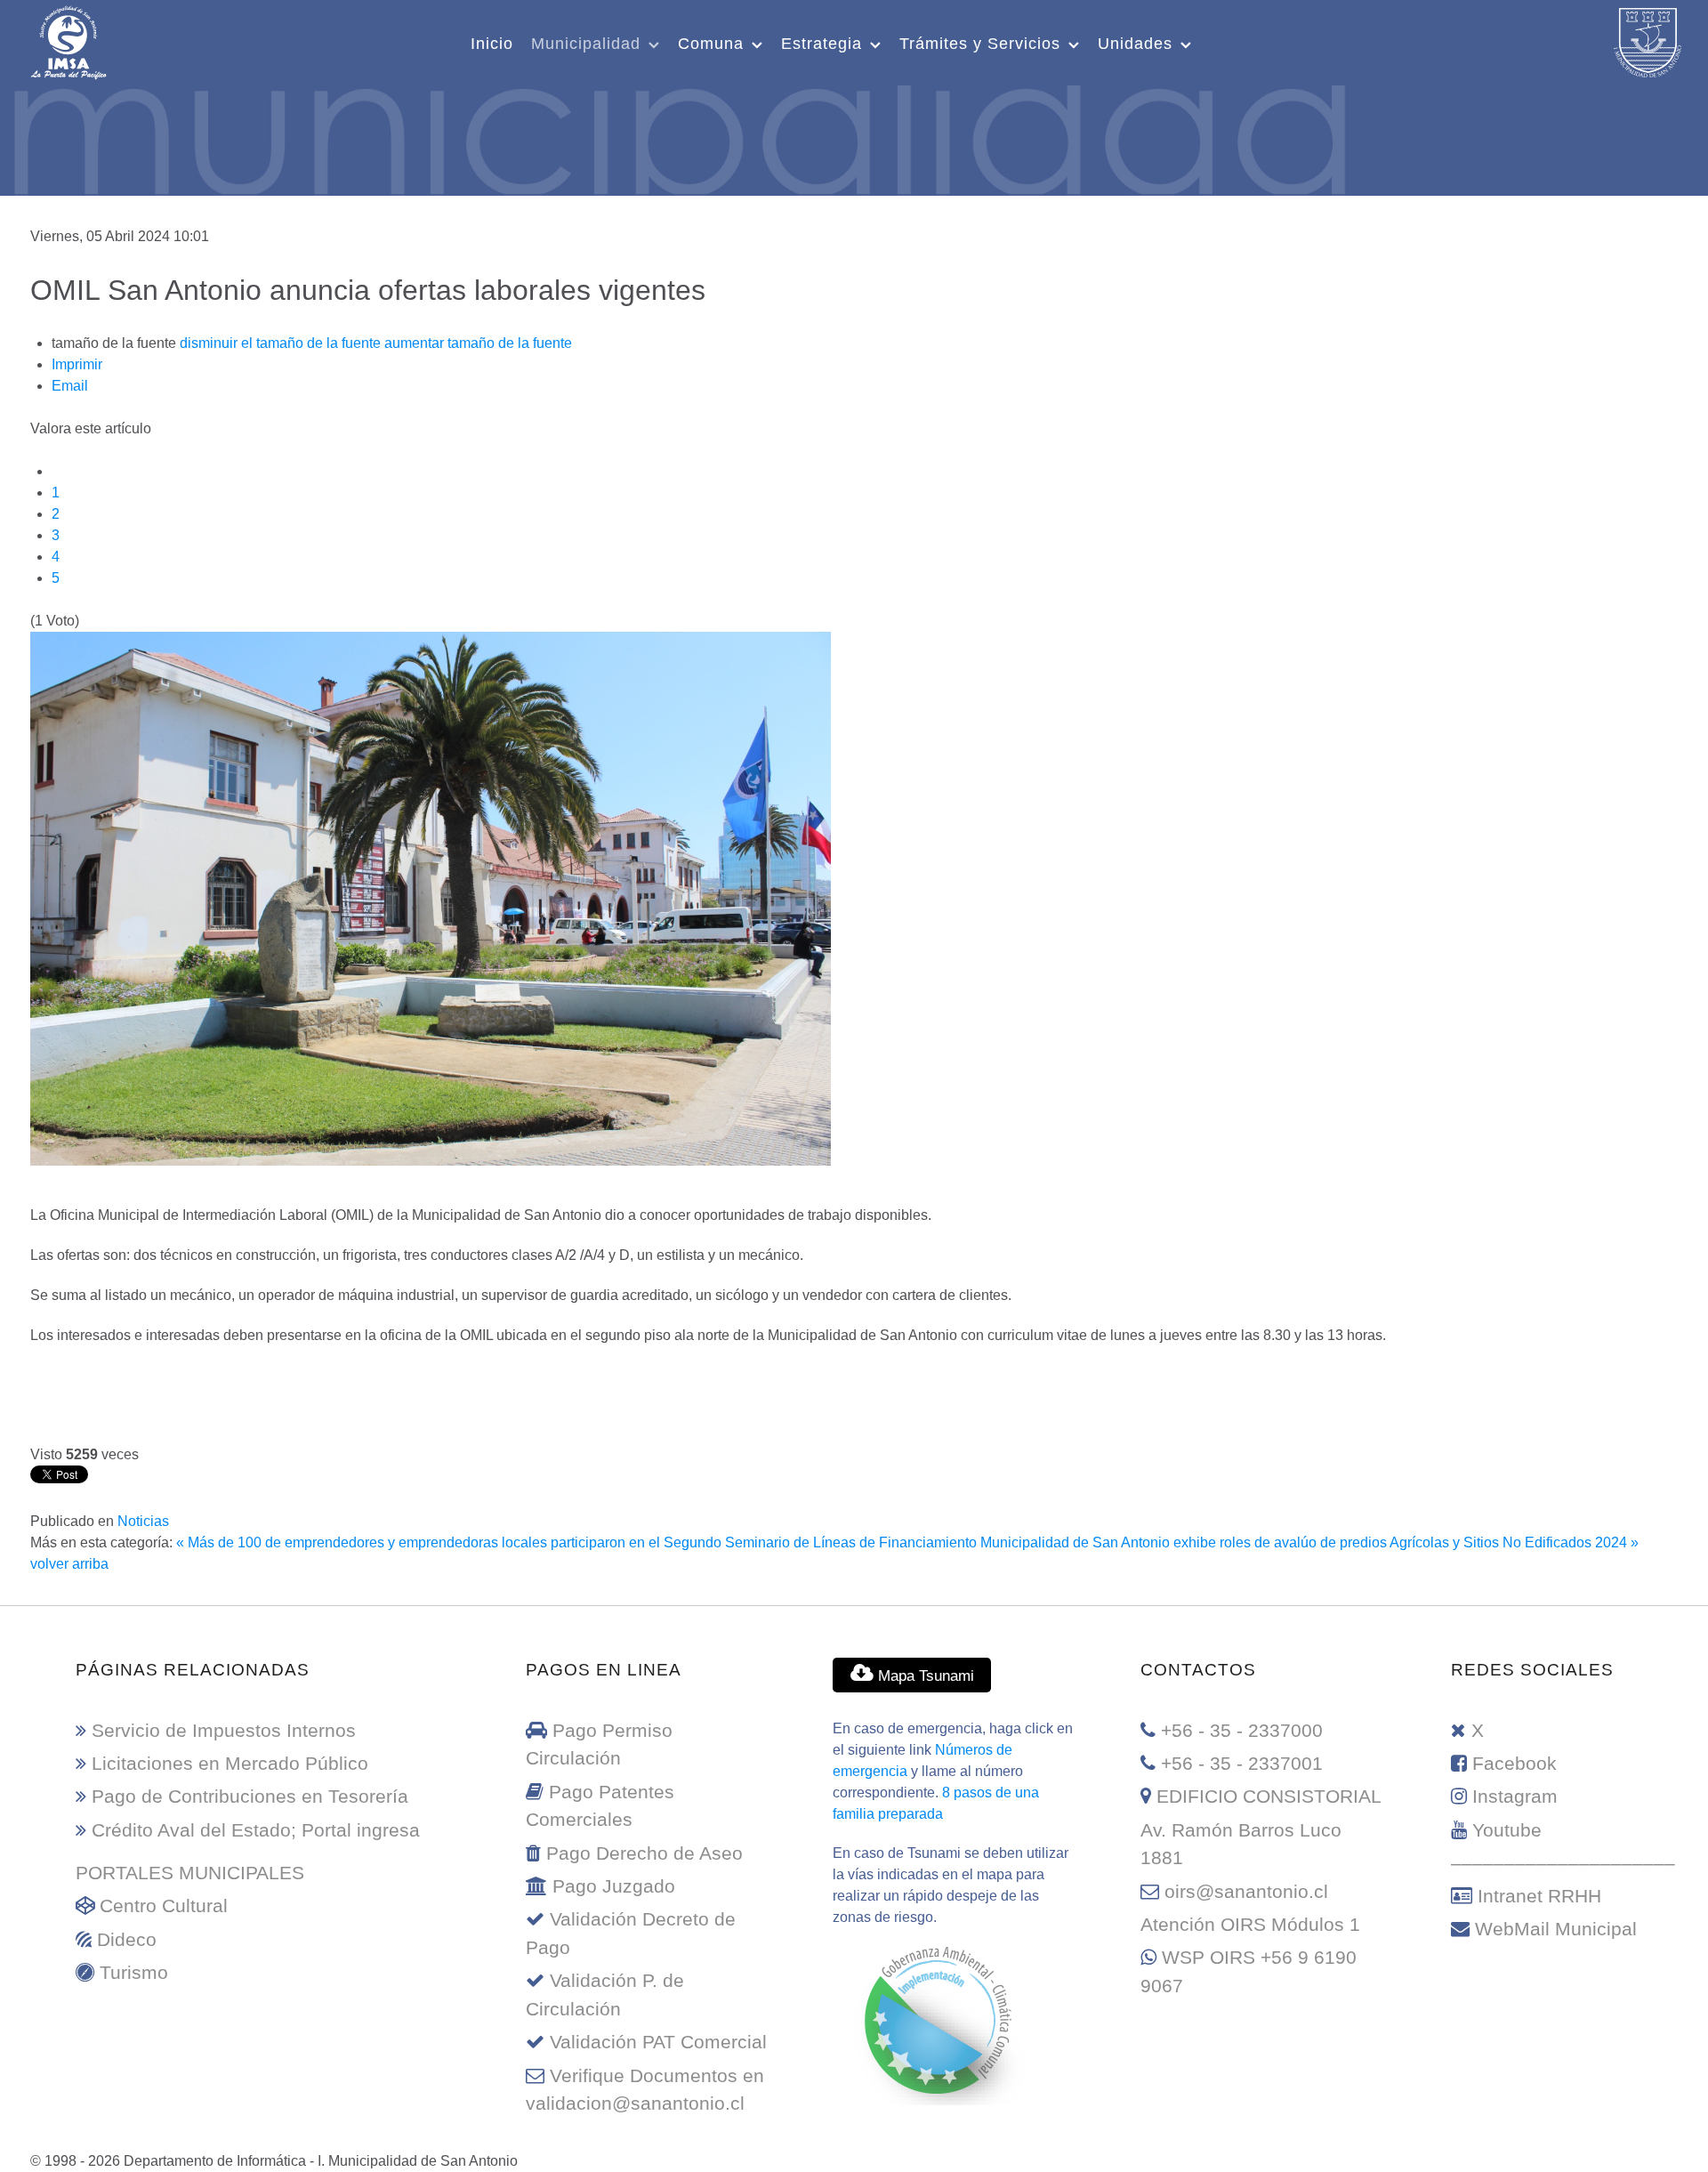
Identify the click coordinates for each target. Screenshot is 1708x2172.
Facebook (1515, 1763)
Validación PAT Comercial (658, 2042)
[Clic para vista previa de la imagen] (431, 897)
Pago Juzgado (614, 1886)
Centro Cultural (164, 1906)
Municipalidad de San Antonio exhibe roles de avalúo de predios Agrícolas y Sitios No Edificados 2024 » (1309, 1542)
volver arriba (69, 1564)
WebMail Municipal (1556, 1929)
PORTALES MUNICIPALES (190, 1873)
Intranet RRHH (1539, 1896)
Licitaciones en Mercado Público (230, 1763)
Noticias (143, 1521)
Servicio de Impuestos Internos (224, 1730)
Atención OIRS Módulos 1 (1250, 1924)
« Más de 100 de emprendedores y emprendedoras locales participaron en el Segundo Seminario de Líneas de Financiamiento (576, 1542)
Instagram (1515, 1796)
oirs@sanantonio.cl (1246, 1891)
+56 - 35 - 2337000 (1242, 1730)
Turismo (134, 1972)
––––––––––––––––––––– (1563, 1863)
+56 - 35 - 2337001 (1242, 1763)
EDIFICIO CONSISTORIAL (1269, 1796)
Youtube (1507, 1830)
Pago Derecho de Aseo (645, 1853)
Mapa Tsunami (924, 1675)
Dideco (127, 1939)
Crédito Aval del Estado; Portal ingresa (256, 1830)
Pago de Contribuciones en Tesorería (250, 1796)
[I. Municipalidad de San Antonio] (68, 40)
